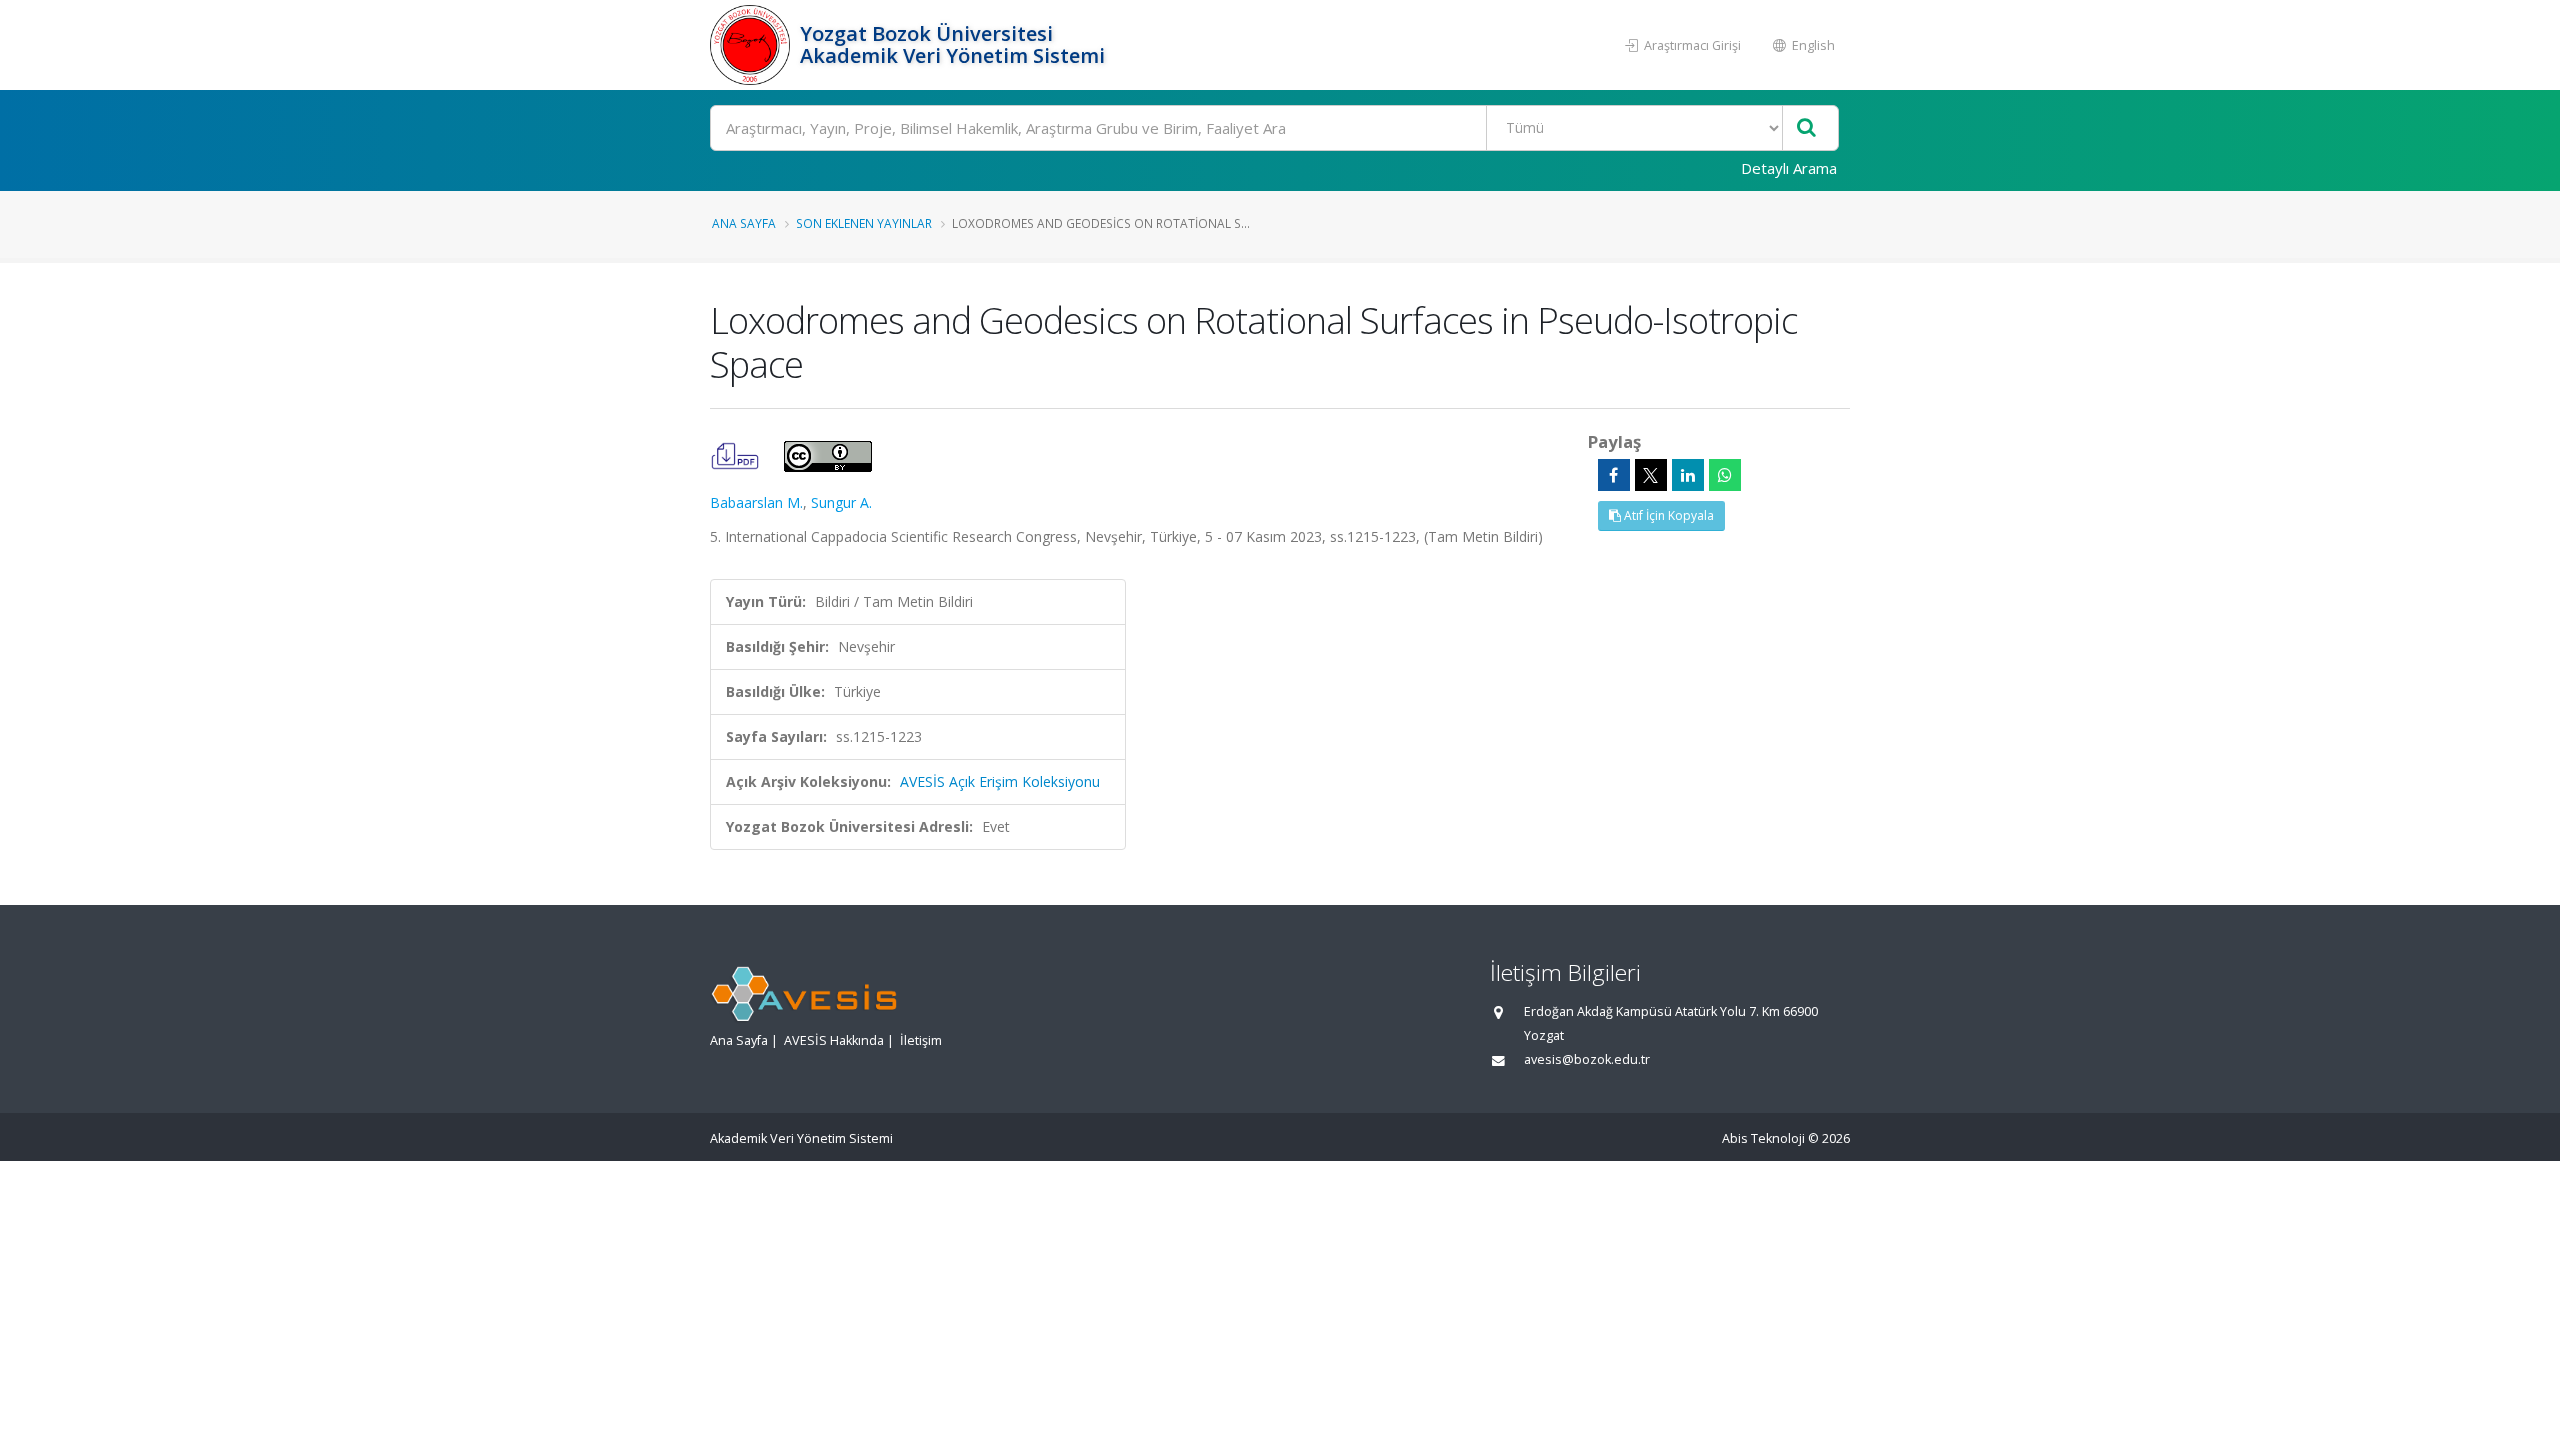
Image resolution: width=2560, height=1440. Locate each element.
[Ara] (1806, 128)
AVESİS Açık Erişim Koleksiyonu (1000, 781)
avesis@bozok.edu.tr (1587, 1059)
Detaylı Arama (1789, 168)
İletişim (921, 1040)
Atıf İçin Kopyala (1667, 515)
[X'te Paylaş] (1651, 475)
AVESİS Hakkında (834, 1040)
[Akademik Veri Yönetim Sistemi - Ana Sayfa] (752, 45)
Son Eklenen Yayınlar (864, 223)
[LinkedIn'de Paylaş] (1688, 475)
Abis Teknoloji (1763, 1138)
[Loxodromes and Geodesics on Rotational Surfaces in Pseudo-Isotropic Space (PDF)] (737, 454)
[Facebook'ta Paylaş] (1614, 475)
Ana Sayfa (744, 223)
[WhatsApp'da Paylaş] (1725, 475)
